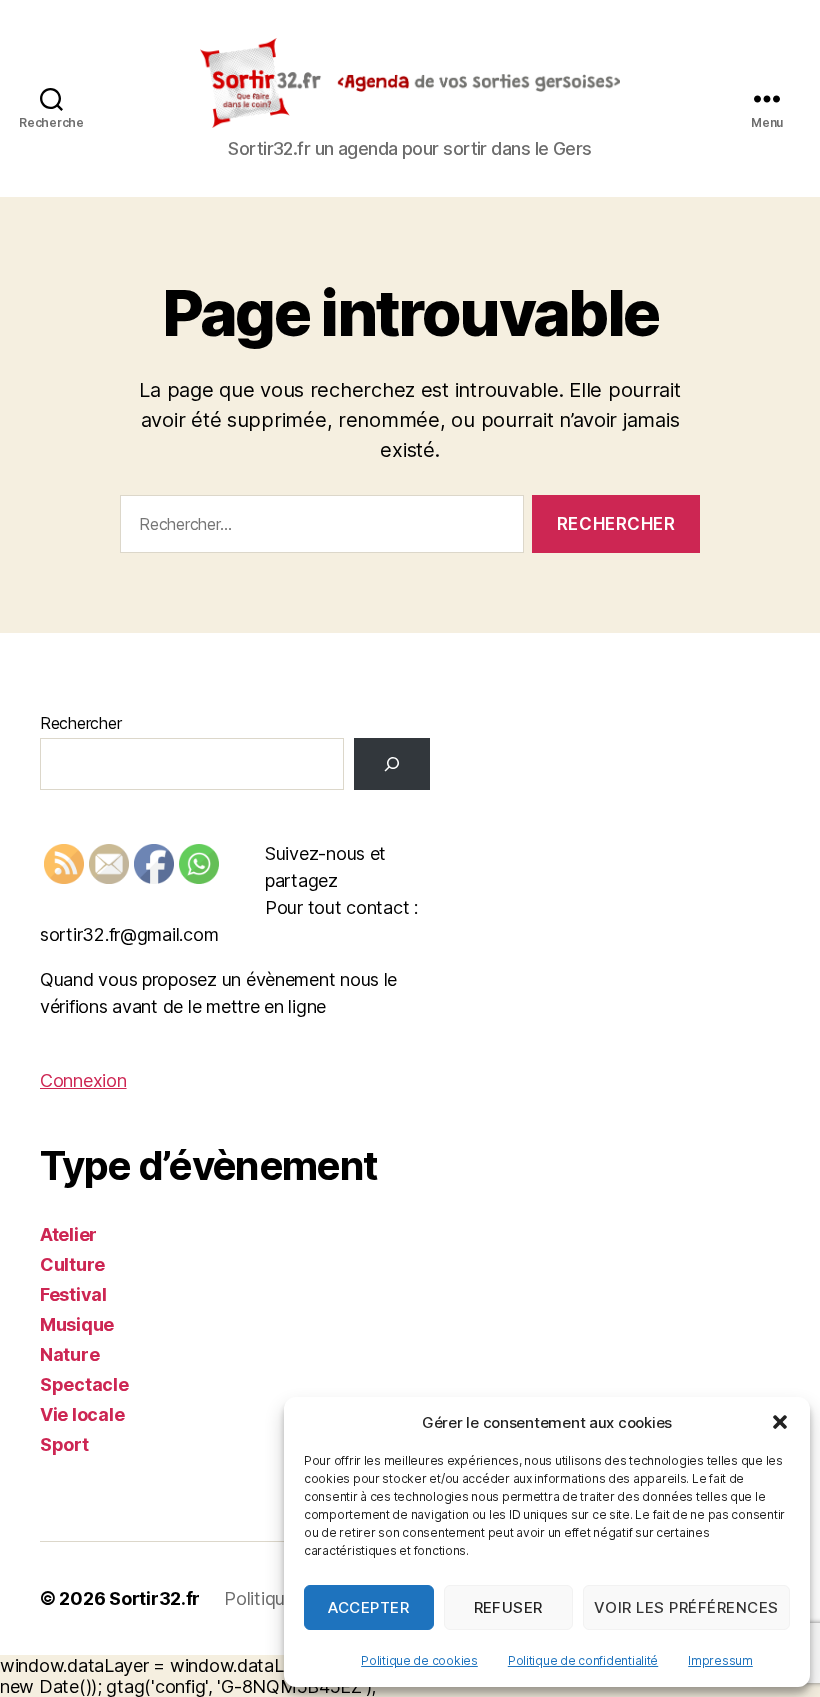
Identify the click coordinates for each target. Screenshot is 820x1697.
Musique (77, 1324)
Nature (69, 1354)
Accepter (368, 1607)
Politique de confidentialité (583, 1660)
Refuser (509, 1607)
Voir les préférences (686, 1607)
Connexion (83, 1080)
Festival (73, 1294)
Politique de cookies (419, 1660)
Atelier (68, 1234)
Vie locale (82, 1414)
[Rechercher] (392, 764)
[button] (780, 1422)
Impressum (720, 1660)
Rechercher (80, 723)
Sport (64, 1444)
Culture (72, 1264)
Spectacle (84, 1384)
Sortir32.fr (154, 1598)
